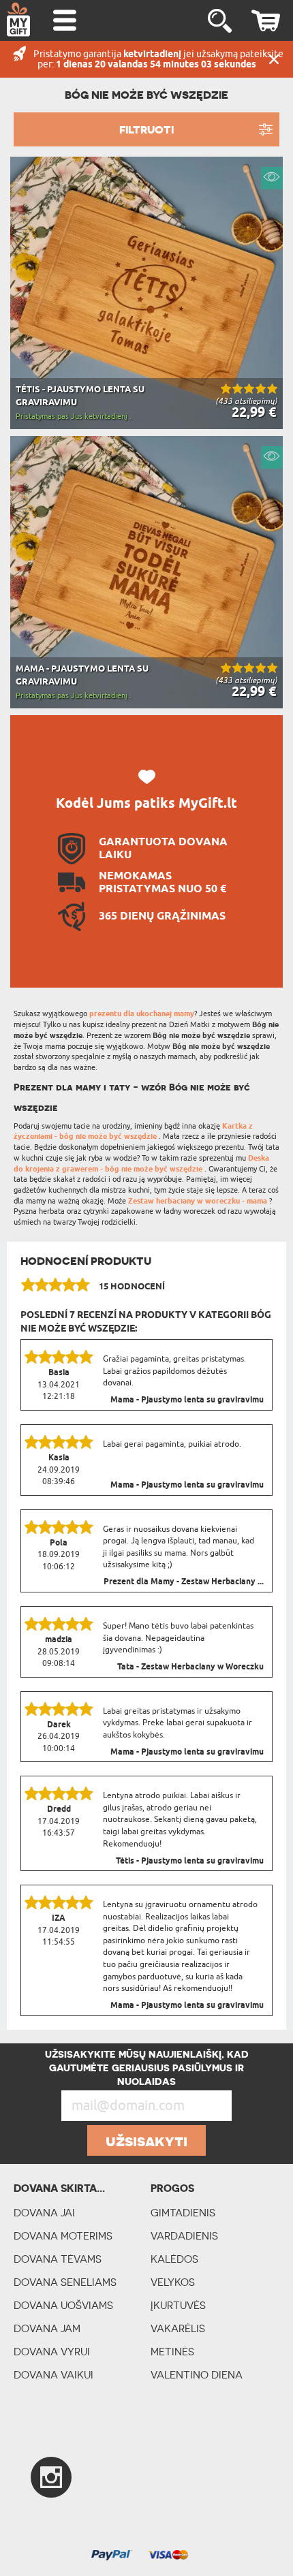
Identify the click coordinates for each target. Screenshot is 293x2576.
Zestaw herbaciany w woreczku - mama (199, 1201)
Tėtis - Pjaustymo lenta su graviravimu (190, 1862)
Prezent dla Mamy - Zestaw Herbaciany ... (184, 1582)
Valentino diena (197, 2375)
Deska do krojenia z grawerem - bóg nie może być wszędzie (141, 1164)
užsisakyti (146, 2141)
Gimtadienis (183, 2213)
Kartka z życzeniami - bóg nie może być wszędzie (133, 1132)
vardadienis (184, 2236)
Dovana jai (44, 2213)
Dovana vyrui (52, 2352)
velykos (173, 2282)
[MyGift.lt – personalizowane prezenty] (18, 19)
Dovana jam (47, 2328)
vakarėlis (178, 2328)
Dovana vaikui (53, 2375)
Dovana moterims (63, 2236)
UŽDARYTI (274, 59)
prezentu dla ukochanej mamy (142, 1014)
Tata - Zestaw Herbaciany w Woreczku (190, 1667)
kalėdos (174, 2259)
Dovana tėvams (58, 2259)
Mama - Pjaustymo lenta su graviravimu (187, 1400)
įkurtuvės (178, 2305)
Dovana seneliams (65, 2282)
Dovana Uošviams (63, 2305)
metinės (172, 2352)
